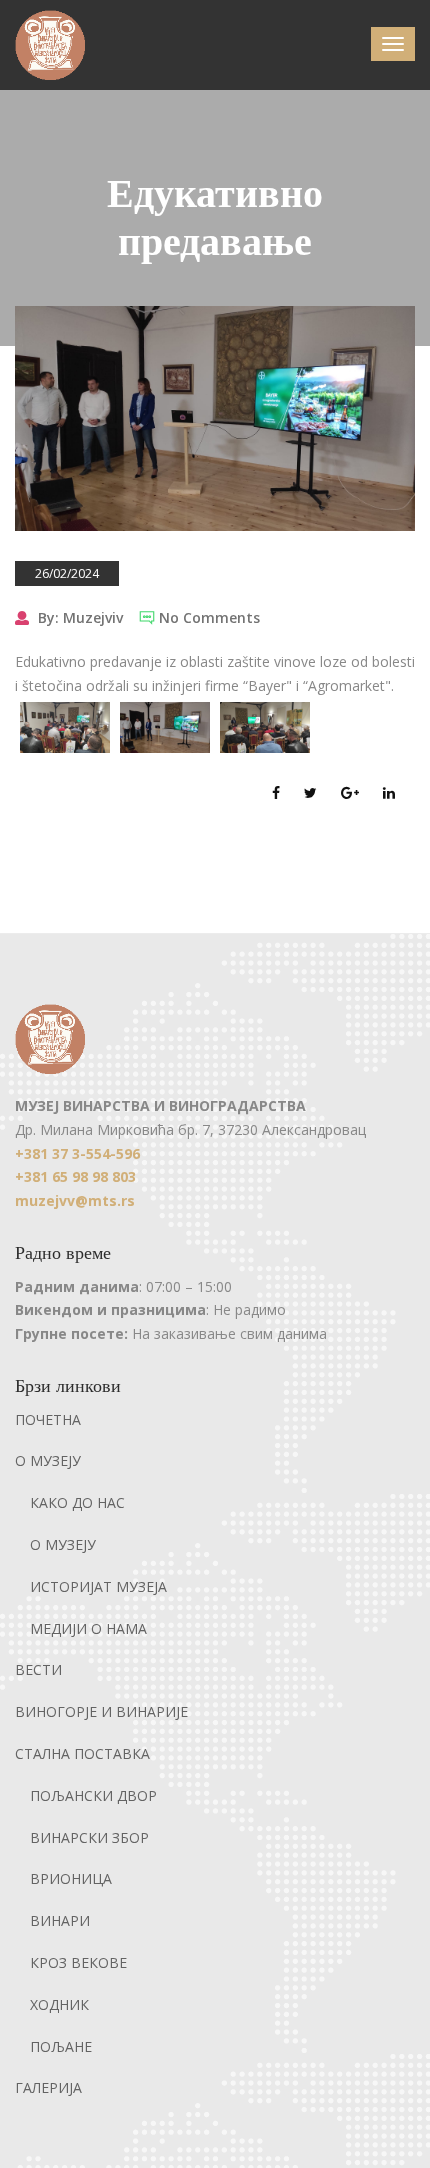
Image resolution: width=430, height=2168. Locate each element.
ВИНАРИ (60, 1920)
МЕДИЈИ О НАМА (88, 1628)
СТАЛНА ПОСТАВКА (82, 1753)
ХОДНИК (59, 2004)
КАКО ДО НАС (77, 1502)
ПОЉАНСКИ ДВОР (93, 1795)
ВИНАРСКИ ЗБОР (89, 1837)
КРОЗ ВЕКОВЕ (78, 1962)
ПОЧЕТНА (48, 1419)
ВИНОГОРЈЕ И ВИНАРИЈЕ (101, 1711)
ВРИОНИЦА (71, 1878)
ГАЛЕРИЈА (48, 2087)
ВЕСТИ (38, 1669)
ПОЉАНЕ (61, 2046)
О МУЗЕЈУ (48, 1460)
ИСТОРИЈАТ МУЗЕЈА (98, 1586)
